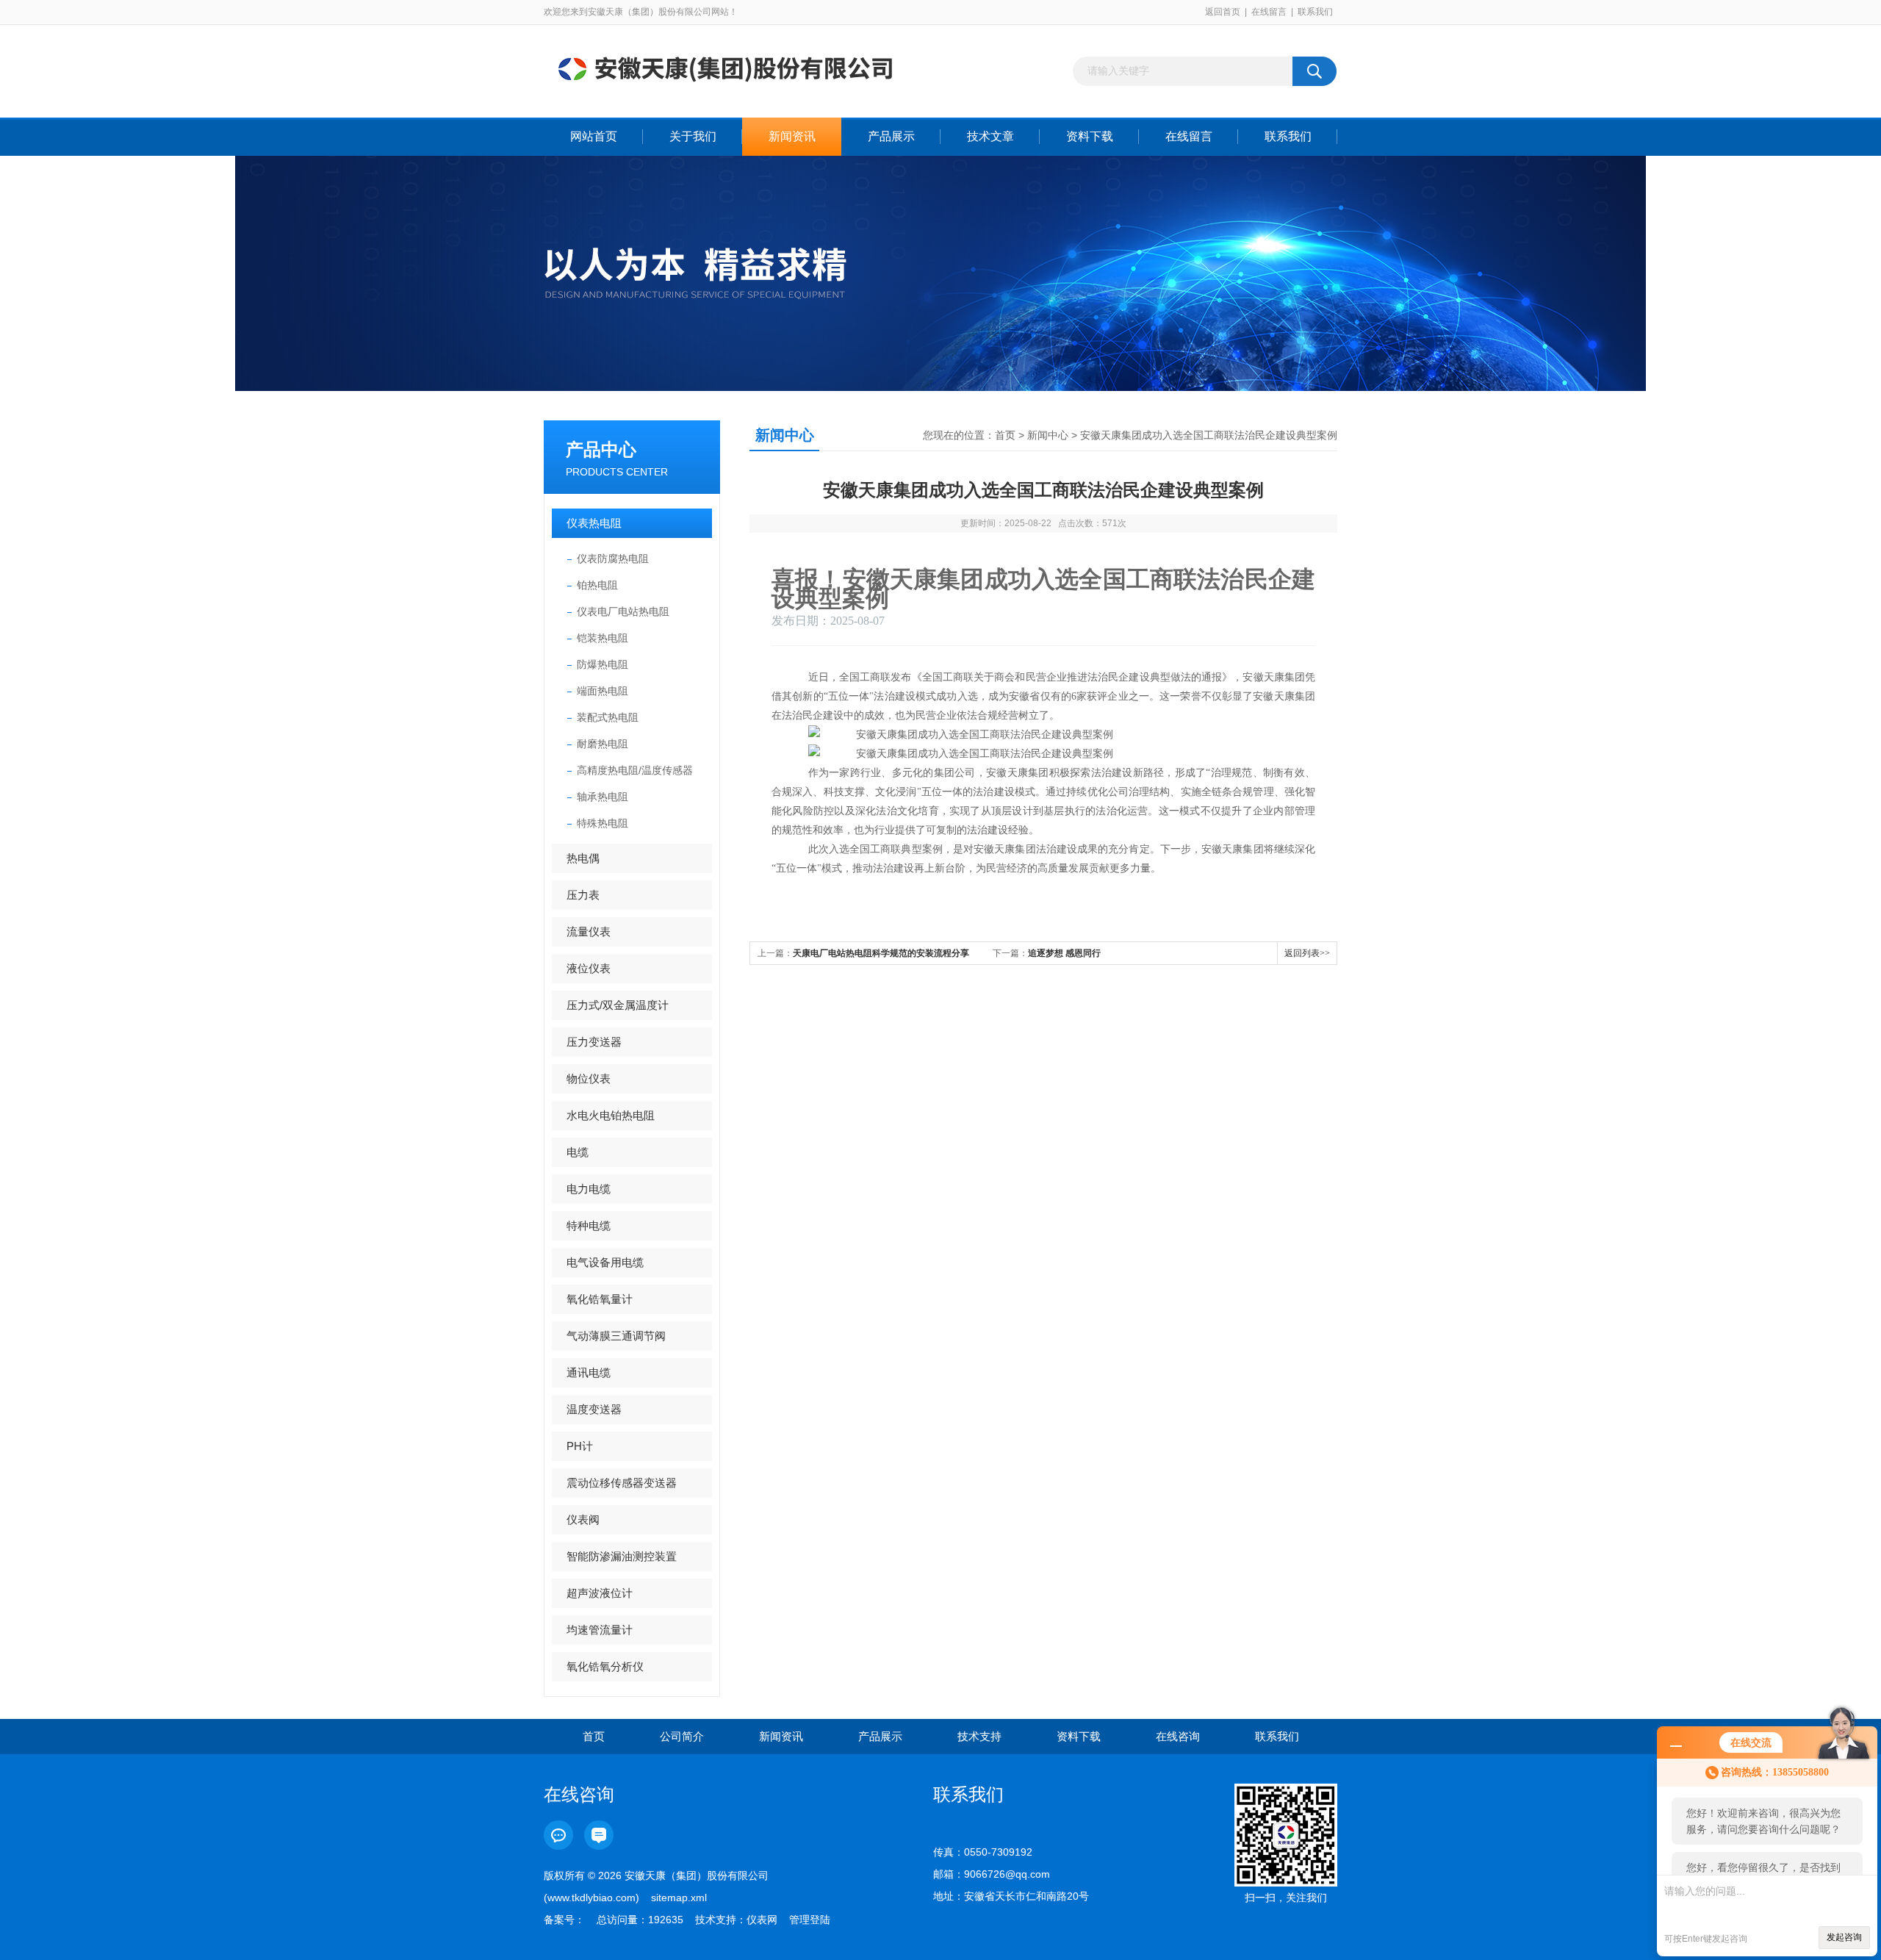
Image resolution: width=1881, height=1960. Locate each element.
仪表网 (762, 1920)
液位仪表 (589, 968)
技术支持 (979, 1736)
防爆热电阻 (603, 664)
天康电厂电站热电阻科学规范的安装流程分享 (881, 953)
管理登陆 (810, 1920)
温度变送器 (594, 1409)
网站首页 (594, 136)
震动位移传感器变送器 (622, 1483)
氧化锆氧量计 (600, 1299)
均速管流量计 (600, 1630)
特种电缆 (589, 1225)
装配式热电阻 (608, 717)
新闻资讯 (792, 136)
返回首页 (1223, 12)
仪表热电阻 (594, 523)
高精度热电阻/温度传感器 (635, 770)
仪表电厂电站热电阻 (623, 611)
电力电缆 (589, 1189)
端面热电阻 (603, 691)
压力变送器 (594, 1042)
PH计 (580, 1446)
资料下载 (1090, 136)
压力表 (583, 895)
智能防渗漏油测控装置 (622, 1556)
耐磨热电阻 (603, 744)
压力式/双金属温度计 (618, 1005)
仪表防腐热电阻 (613, 559)
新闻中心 (1048, 435)
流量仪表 (589, 931)
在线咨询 (1178, 1736)
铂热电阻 (597, 585)
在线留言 (1269, 12)
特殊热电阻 (603, 823)
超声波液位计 (600, 1593)
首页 (1005, 435)
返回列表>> (1307, 953)
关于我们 (693, 136)
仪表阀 (583, 1519)
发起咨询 (1844, 1937)
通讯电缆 (589, 1372)
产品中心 (601, 449)
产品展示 (891, 136)
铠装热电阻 (603, 638)
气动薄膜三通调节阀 (616, 1336)
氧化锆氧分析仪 (605, 1666)
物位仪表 (589, 1078)
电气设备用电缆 (605, 1262)
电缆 (578, 1152)
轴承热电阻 (603, 797)
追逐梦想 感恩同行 (1064, 953)
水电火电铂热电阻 (611, 1115)
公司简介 (682, 1736)
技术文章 (990, 136)
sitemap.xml (679, 1898)
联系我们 (1315, 12)
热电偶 (583, 858)
